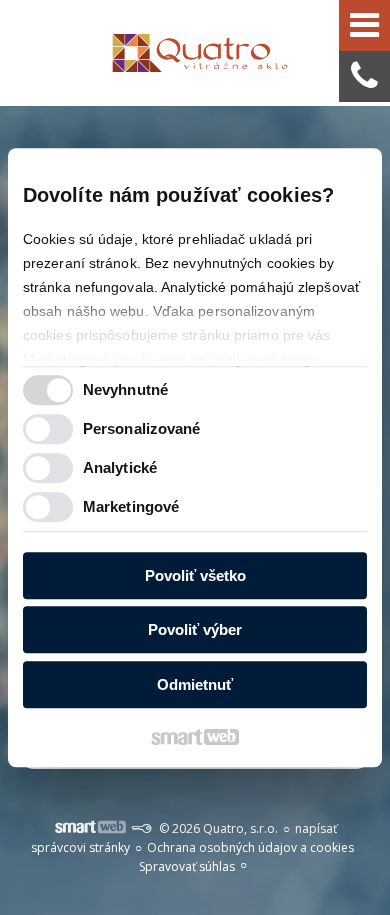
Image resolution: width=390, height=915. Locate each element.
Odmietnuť (195, 684)
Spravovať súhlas (187, 866)
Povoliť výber (195, 629)
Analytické (120, 467)
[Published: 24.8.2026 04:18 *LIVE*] (141, 828)
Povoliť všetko (195, 575)
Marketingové (131, 506)
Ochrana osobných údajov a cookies (250, 847)
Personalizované (142, 428)
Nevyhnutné (125, 389)
